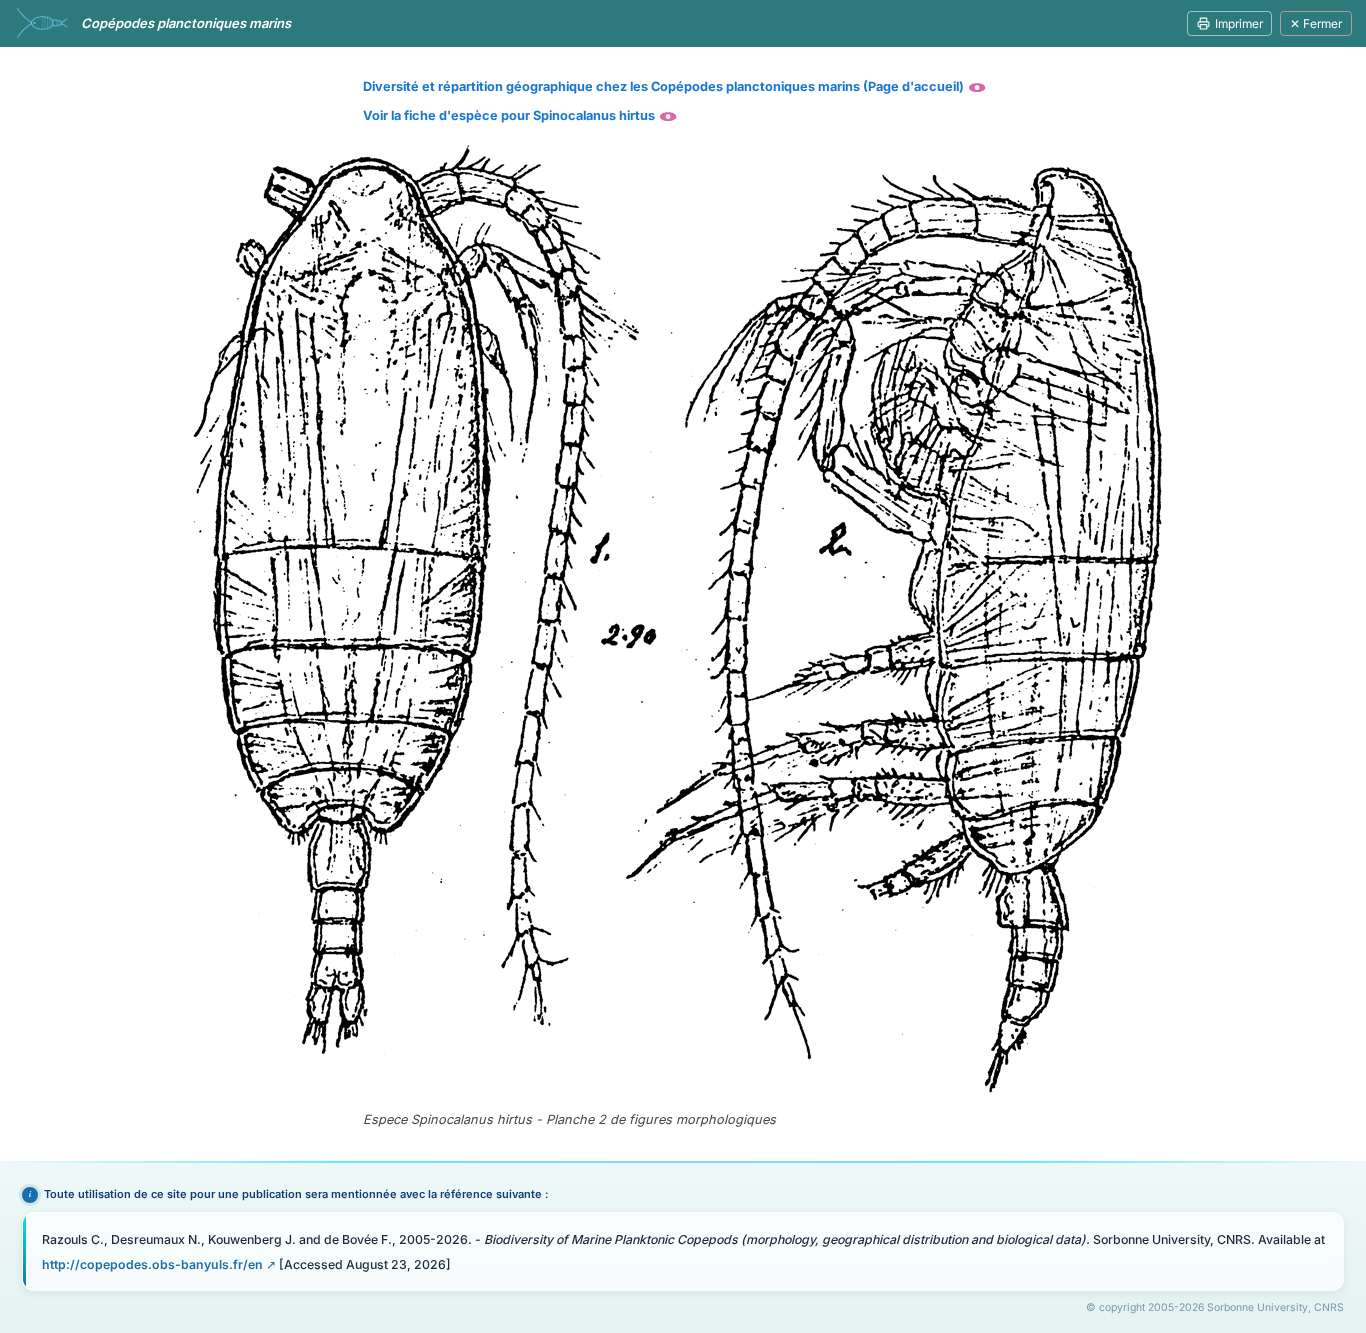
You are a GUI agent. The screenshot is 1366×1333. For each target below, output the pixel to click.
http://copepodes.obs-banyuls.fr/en (152, 1264)
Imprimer (1239, 23)
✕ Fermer (1316, 23)
